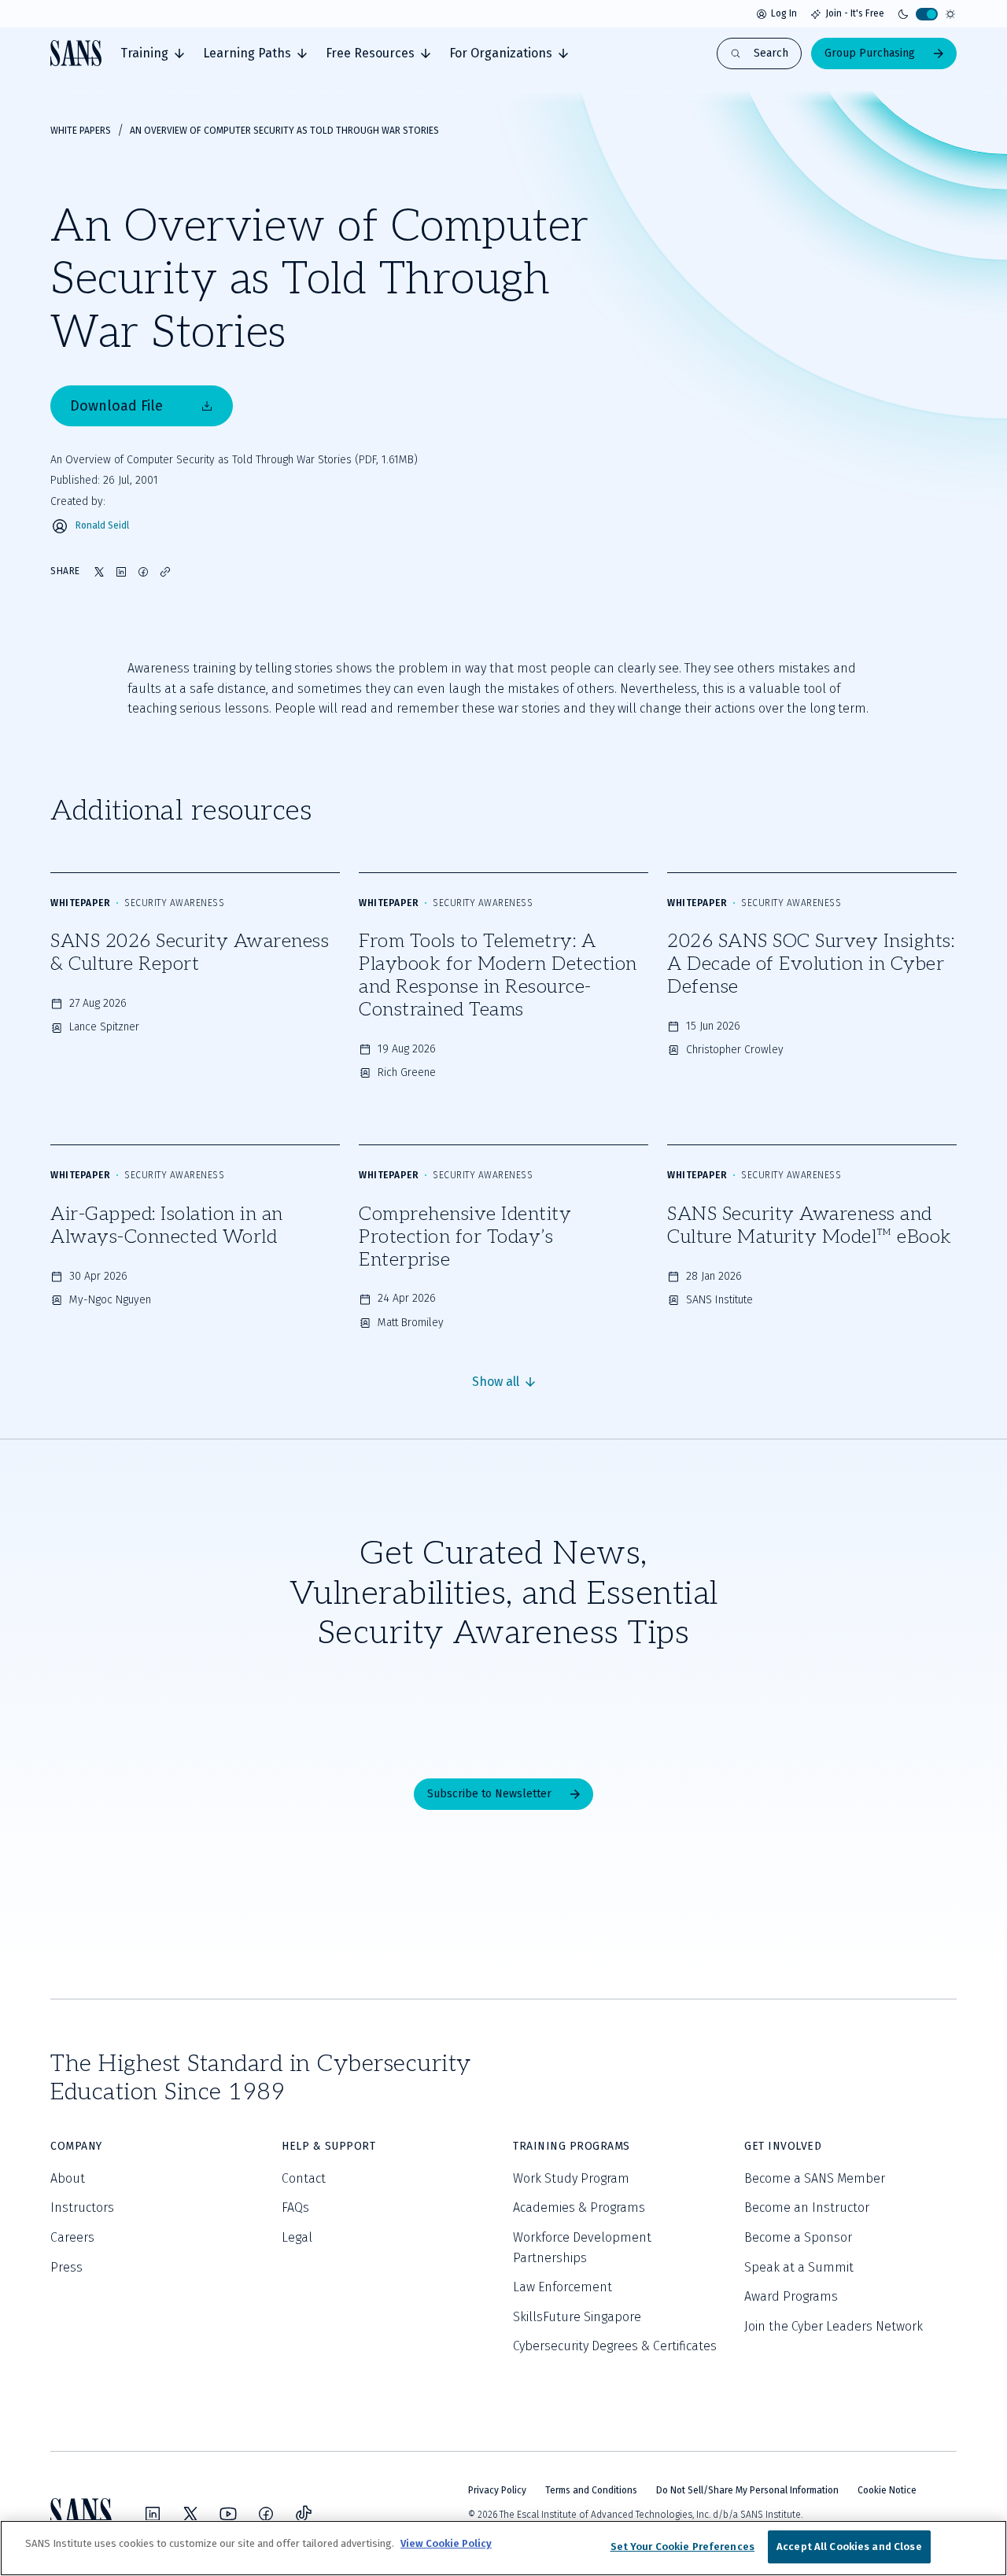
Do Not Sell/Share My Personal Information (747, 2490)
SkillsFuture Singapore (577, 2317)
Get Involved (783, 2146)
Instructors (82, 2207)
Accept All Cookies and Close (849, 2547)
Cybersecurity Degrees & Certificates (615, 2346)
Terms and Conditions (591, 2490)
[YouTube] (228, 2514)
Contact (304, 2178)
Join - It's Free (855, 13)
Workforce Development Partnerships (582, 2248)
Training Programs (572, 2146)
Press (66, 2267)
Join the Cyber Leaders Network (834, 2326)
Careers (72, 2237)
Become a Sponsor (798, 2237)
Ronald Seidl (102, 526)
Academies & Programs (579, 2207)
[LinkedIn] (153, 2514)
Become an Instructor (807, 2207)
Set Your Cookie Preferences (683, 2547)
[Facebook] (266, 2514)
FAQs (295, 2207)
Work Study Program (571, 2178)
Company (76, 2146)
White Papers (81, 131)
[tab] (152, 53)
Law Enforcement (563, 2287)
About (68, 2178)
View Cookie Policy (446, 2543)
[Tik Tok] (304, 2514)
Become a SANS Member (815, 2178)
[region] (503, 2548)
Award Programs (791, 2296)
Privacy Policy (497, 2490)
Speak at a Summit (799, 2267)
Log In (784, 13)
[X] (190, 2514)
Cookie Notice (887, 2490)
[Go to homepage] (76, 53)
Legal (297, 2237)
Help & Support (328, 2146)
